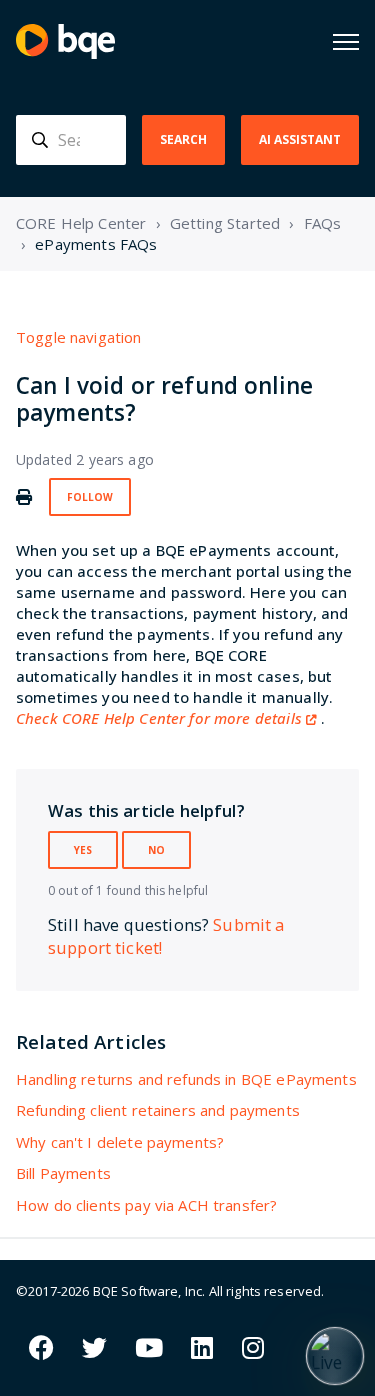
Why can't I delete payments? (120, 1142)
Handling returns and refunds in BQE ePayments (186, 1079)
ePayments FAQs (96, 244)
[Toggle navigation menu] (346, 42)
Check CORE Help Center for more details (159, 718)
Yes (83, 850)
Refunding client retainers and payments (158, 1110)
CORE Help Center (81, 223)
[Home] (65, 41)
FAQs (323, 223)
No (156, 850)
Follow (90, 497)
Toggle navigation (79, 337)
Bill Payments (63, 1173)
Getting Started (225, 223)
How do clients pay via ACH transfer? (146, 1205)
